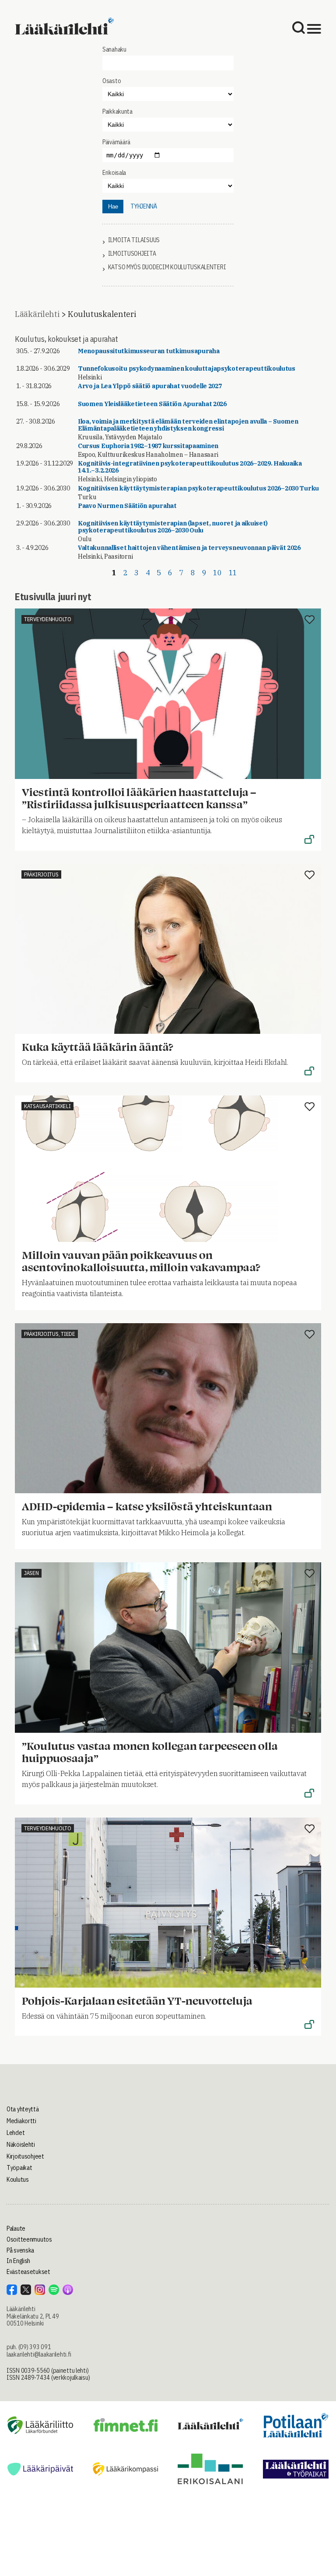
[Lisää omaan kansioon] (310, 620)
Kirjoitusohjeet (25, 2156)
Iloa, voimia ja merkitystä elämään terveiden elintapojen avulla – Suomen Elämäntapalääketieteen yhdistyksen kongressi (188, 425)
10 (217, 573)
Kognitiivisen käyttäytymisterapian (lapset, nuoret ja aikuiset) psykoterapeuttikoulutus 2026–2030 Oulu (173, 527)
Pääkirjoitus (41, 874)
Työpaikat (19, 2168)
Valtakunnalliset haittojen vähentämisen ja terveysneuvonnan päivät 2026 (189, 548)
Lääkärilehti (37, 314)
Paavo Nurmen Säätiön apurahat (127, 506)
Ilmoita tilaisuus (134, 240)
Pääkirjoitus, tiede (50, 1334)
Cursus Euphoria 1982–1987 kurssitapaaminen (148, 446)
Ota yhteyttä (23, 2109)
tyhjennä (144, 206)
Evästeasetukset (28, 2272)
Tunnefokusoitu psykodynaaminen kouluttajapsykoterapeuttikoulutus (187, 368)
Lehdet (16, 2133)
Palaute (16, 2228)
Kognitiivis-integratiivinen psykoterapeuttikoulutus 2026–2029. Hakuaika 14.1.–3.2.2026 (190, 467)
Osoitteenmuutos (29, 2239)
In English (18, 2261)
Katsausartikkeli (47, 1106)
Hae (113, 207)
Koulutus (18, 2180)
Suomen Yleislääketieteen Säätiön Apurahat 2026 (152, 404)
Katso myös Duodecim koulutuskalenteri (167, 267)
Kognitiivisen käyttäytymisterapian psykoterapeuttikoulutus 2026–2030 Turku (198, 488)
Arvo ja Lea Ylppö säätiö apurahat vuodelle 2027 (150, 386)
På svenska (20, 2250)
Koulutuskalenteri (102, 314)
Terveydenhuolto (48, 619)
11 (233, 573)
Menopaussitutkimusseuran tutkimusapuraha (149, 351)
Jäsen (31, 1573)
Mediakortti (21, 2121)
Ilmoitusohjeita (132, 254)
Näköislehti (21, 2145)
